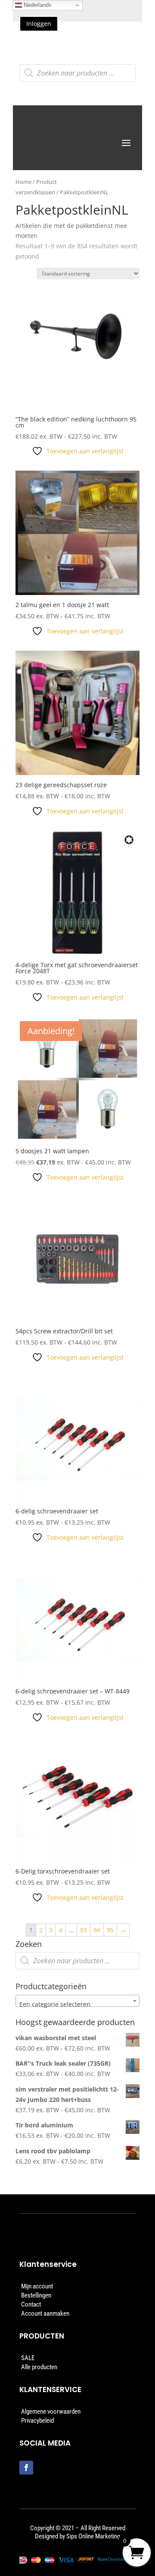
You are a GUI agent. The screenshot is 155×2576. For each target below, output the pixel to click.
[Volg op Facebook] (26, 2468)
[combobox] (77, 2001)
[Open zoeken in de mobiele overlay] (77, 73)
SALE (28, 2358)
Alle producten (39, 2367)
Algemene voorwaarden (51, 2411)
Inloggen (39, 24)
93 (84, 1930)
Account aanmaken (45, 2313)
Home (23, 182)
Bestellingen (36, 2295)
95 (110, 1930)
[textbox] (77, 2004)
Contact (31, 2304)
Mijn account (37, 2286)
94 (97, 1930)
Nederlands (37, 5)
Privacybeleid (37, 2421)
